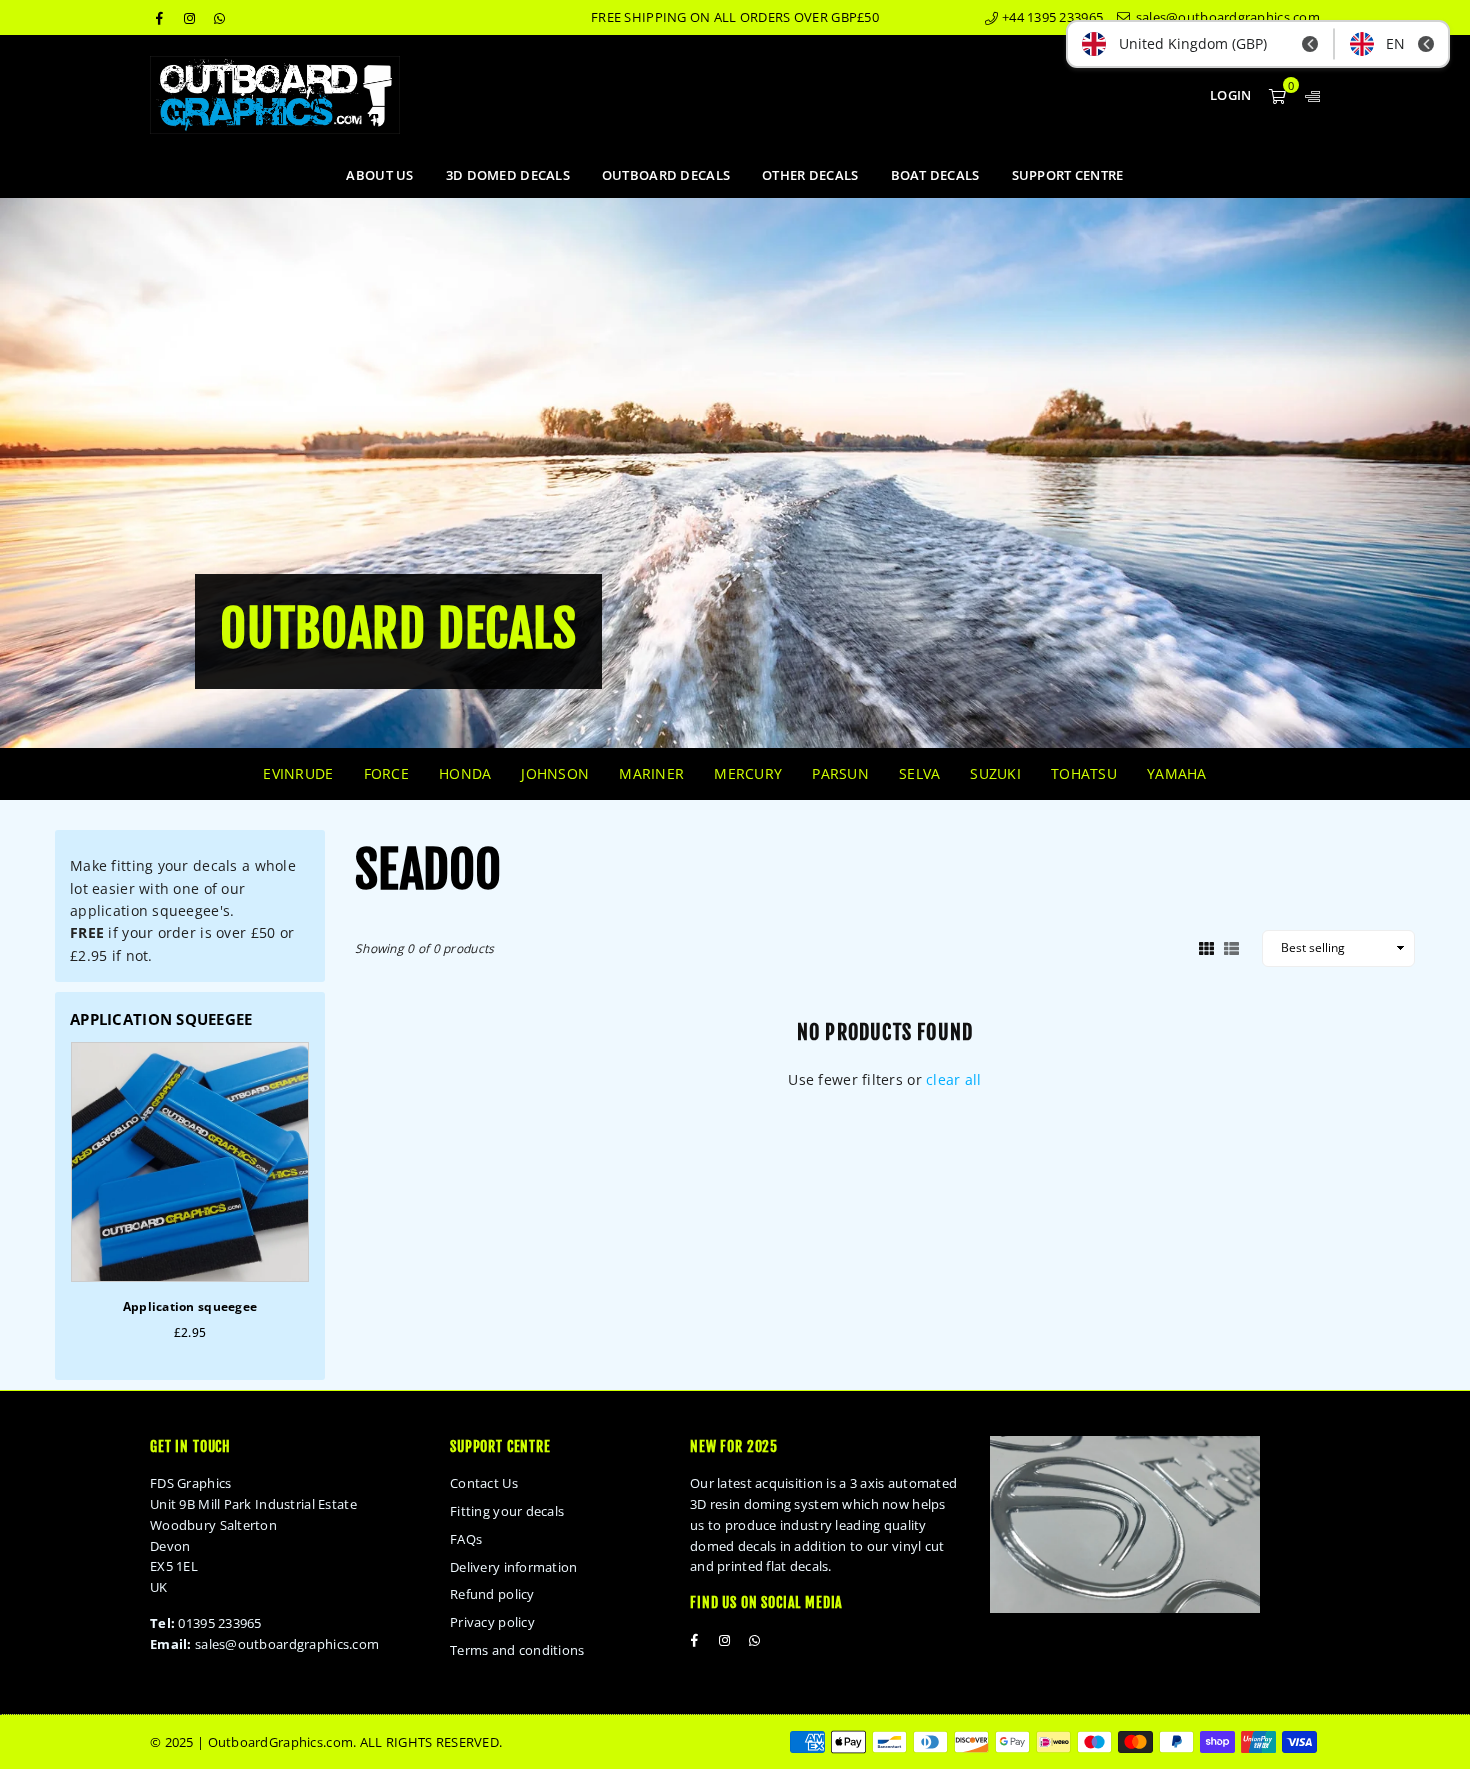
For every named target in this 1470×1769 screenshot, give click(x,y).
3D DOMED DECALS (508, 175)
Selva (919, 773)
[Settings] (1308, 95)
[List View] (1231, 947)
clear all (954, 1079)
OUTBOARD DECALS (666, 175)
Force (386, 773)
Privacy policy (492, 1622)
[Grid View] (1206, 947)
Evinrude (298, 773)
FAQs (466, 1539)
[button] (1277, 95)
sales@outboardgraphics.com (1226, 17)
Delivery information (514, 1567)
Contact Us (484, 1483)
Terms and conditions (517, 1650)
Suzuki (995, 773)
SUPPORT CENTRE (1068, 175)
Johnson (555, 773)
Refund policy (492, 1594)
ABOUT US (379, 175)
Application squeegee (190, 1306)
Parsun (840, 773)
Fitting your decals (507, 1511)
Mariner (651, 773)
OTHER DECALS (810, 175)
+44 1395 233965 (1051, 17)
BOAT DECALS (935, 175)
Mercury (748, 773)
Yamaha (1177, 773)
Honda (465, 773)
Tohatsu (1084, 773)
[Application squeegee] (190, 1162)
